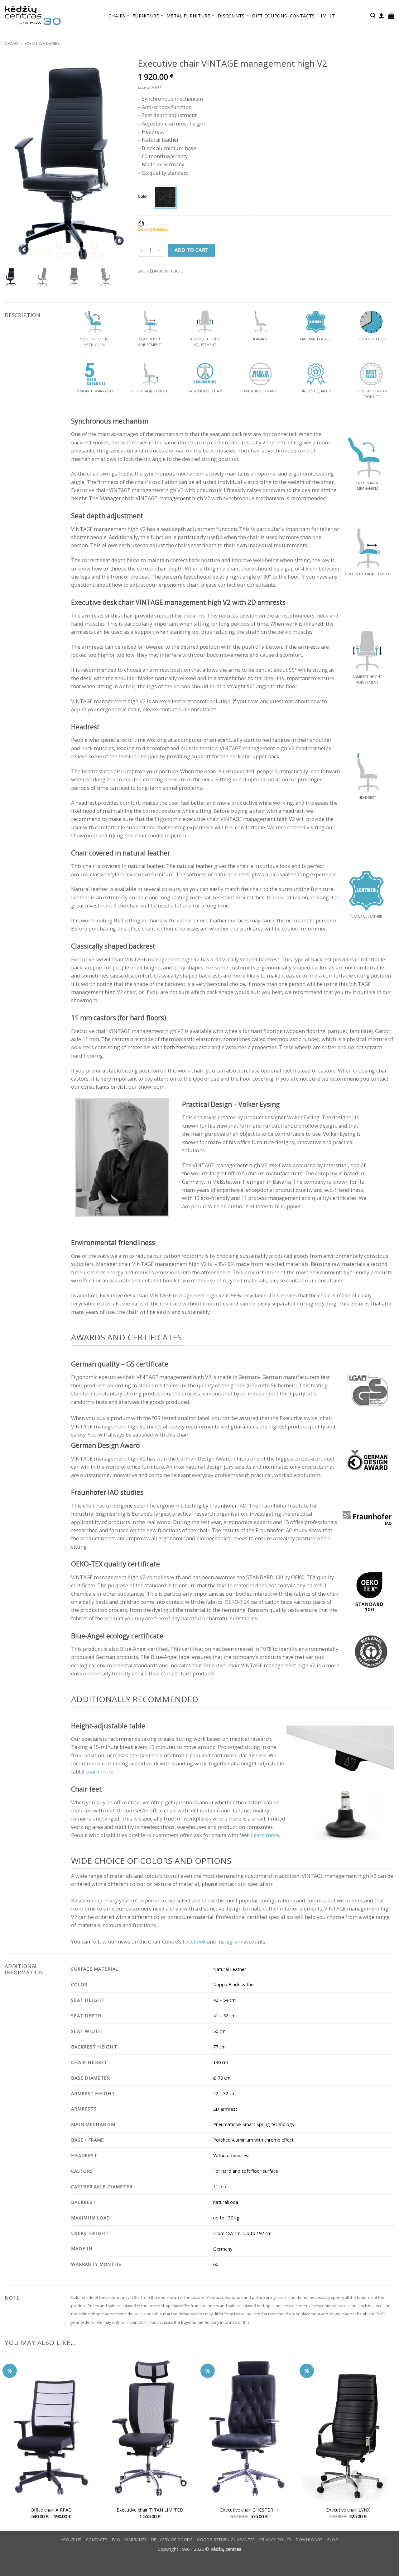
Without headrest (232, 2155)
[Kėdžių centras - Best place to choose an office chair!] (33, 16)
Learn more (99, 1771)
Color (143, 196)
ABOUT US (71, 2540)
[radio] (165, 197)
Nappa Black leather (234, 1984)
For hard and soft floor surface (246, 2171)
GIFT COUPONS (269, 16)
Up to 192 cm (257, 2233)
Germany (223, 2249)
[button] (373, 15)
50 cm (219, 2031)
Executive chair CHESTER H (249, 2510)
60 (216, 2264)
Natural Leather (230, 1969)
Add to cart (192, 250)
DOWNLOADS (309, 2540)
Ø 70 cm (222, 2078)
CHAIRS (117, 16)
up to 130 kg (226, 2218)
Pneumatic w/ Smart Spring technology (254, 2124)
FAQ (116, 2540)
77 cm (219, 2047)
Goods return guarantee (226, 2540)
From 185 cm (227, 2233)
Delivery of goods (172, 2540)
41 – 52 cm (224, 2015)
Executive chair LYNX (348, 2510)
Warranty (136, 2540)
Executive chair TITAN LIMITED (150, 2510)
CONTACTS (302, 16)
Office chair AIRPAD (51, 2510)
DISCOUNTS (231, 16)
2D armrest (225, 2109)
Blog (333, 2540)
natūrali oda (226, 2202)
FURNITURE (146, 16)
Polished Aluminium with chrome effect (253, 2140)
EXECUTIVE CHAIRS (42, 43)
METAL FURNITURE (188, 16)
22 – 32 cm (224, 2093)
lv (324, 16)
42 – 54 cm (224, 2000)
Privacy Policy (276, 2540)
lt (332, 16)
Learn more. (265, 1835)
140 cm (221, 2062)
